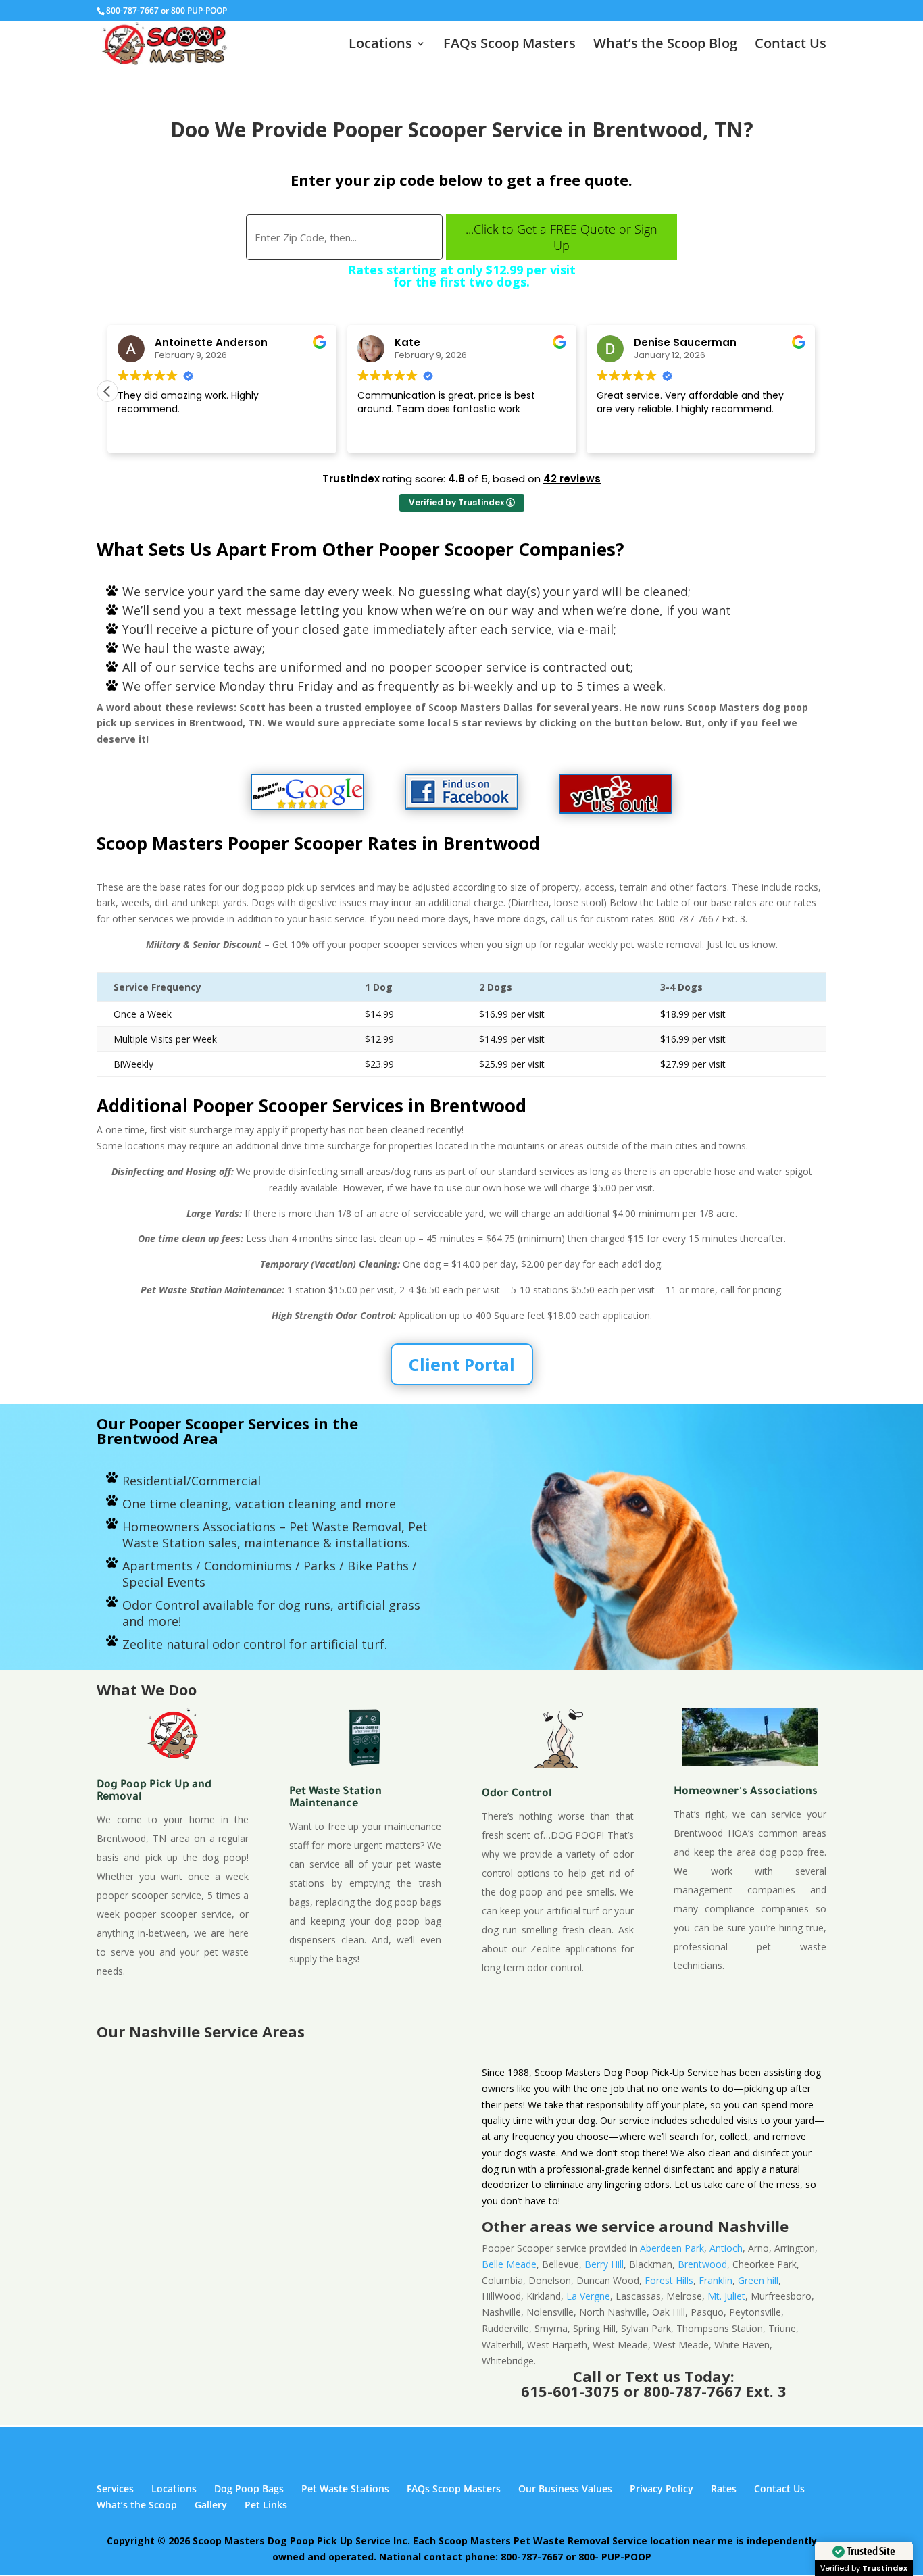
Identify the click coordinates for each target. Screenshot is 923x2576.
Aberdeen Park (672, 2248)
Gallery (211, 2505)
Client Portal (462, 1364)
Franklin (716, 2280)
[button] (107, 391)
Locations (380, 45)
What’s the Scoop (137, 2505)
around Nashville (724, 2226)
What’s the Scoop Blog (665, 45)
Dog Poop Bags (249, 2488)
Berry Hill (604, 2264)
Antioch (726, 2248)
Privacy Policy (662, 2488)
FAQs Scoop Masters (509, 45)
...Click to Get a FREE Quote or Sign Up (562, 237)
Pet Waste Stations (345, 2488)
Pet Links (266, 2505)
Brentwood (702, 2264)
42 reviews (572, 479)
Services (115, 2488)
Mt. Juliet (726, 2296)
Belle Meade (509, 2264)
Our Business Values (565, 2488)
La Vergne (588, 2296)
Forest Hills (669, 2280)
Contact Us (791, 45)
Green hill (758, 2280)
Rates (724, 2488)
